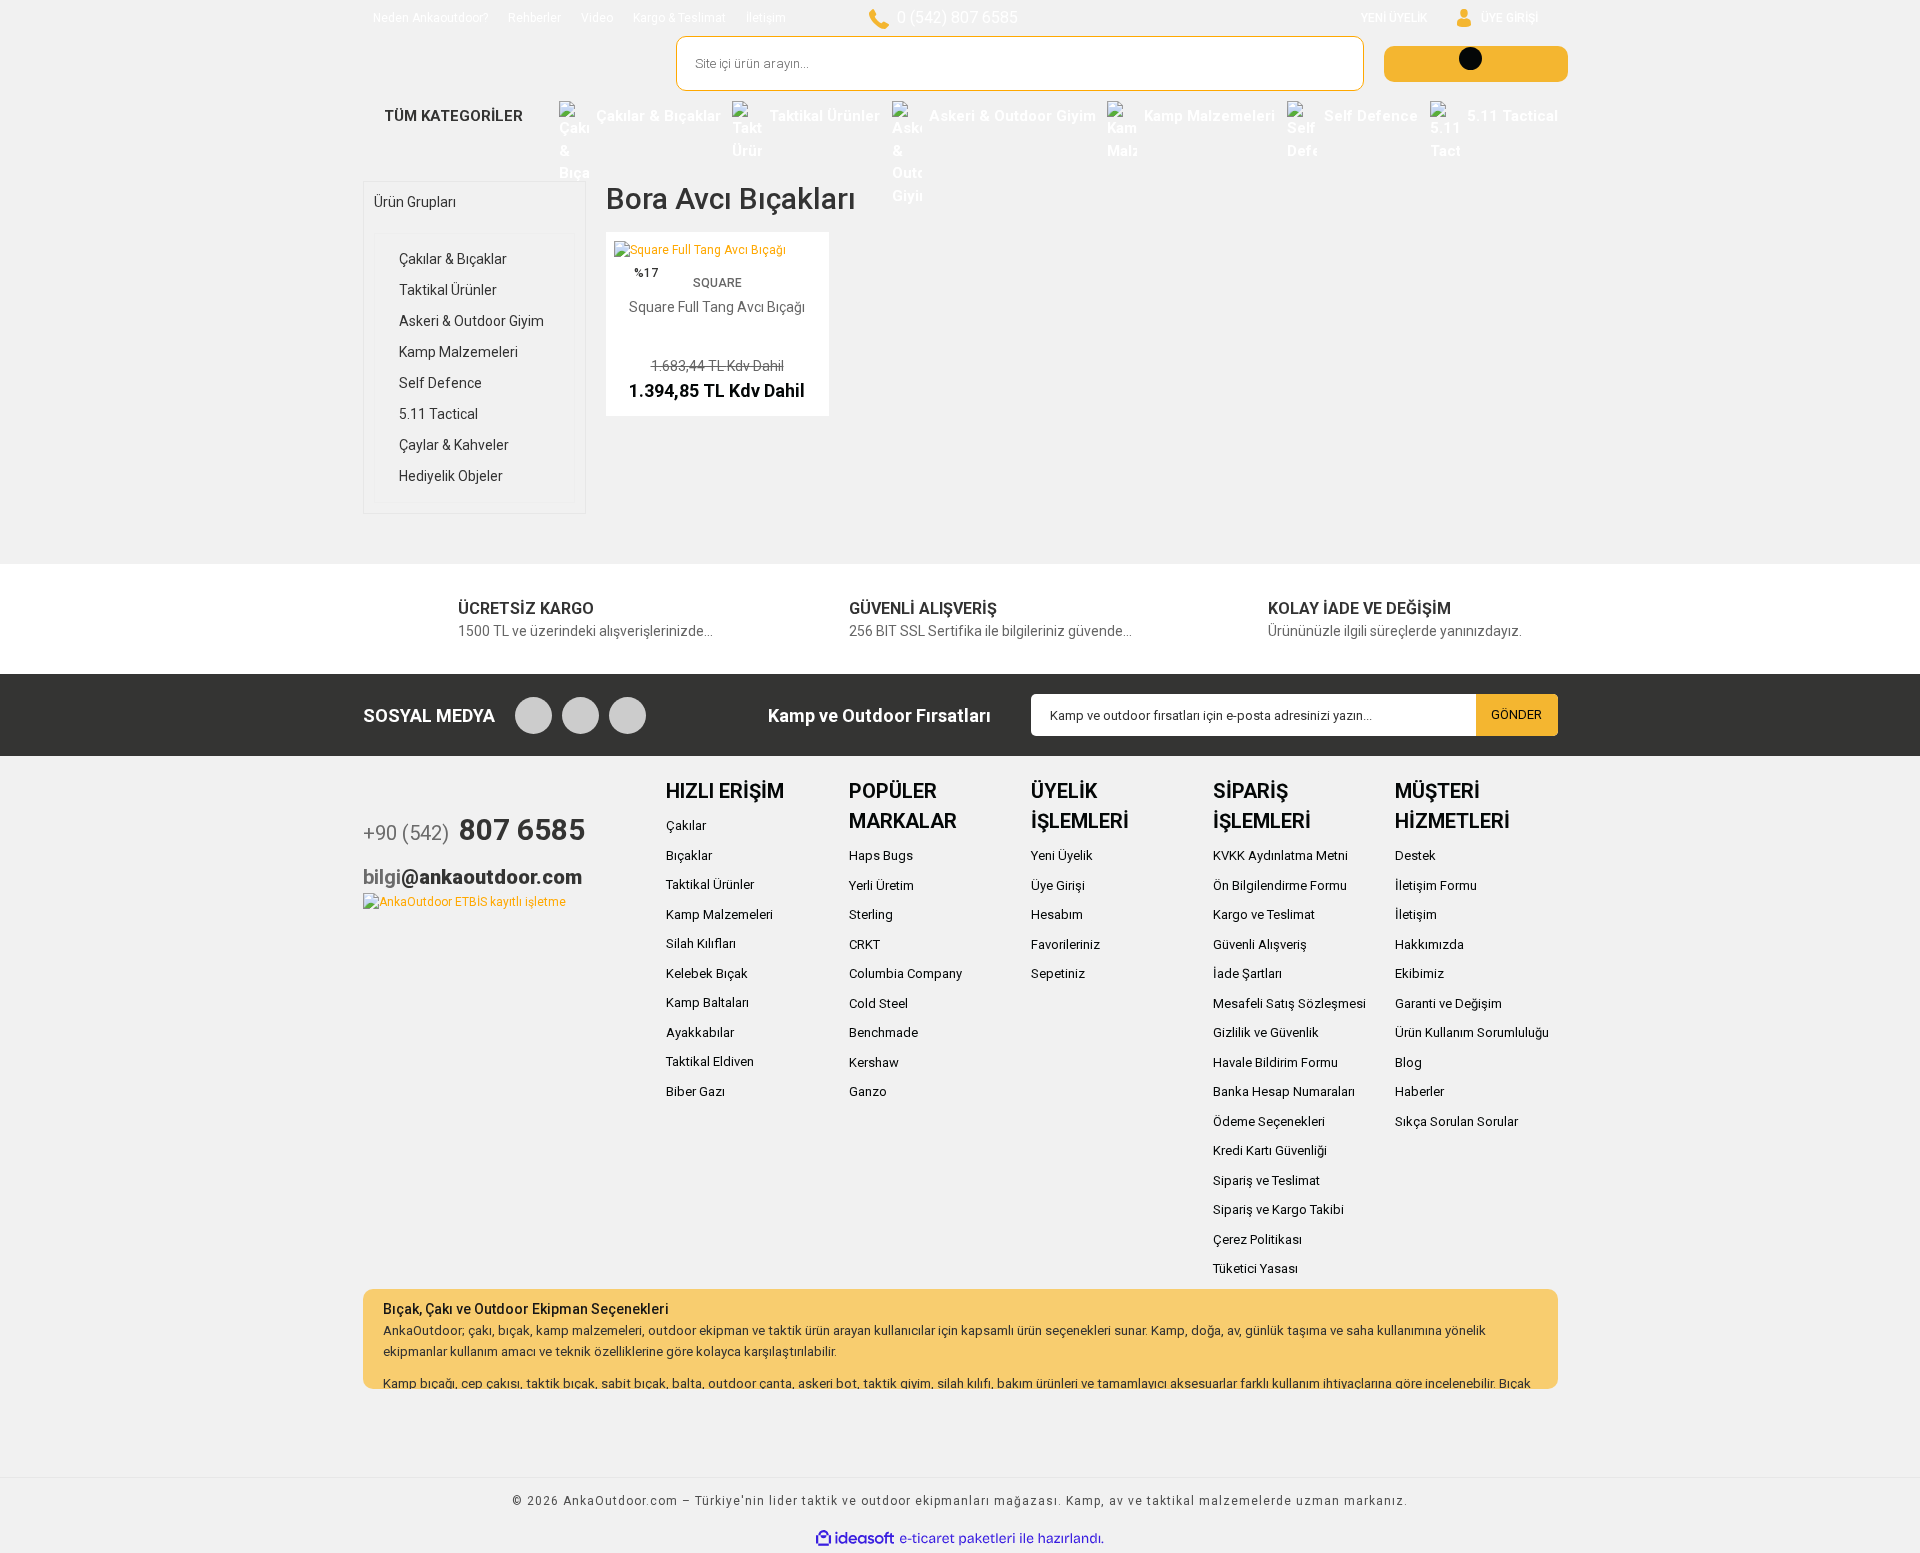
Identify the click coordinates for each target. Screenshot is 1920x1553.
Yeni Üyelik (1062, 855)
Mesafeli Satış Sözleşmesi (1289, 1003)
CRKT (864, 944)
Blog (1408, 1062)
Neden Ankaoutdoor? (430, 18)
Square (717, 283)
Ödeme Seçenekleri (1269, 1121)
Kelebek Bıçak (707, 973)
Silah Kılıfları (701, 943)
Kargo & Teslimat (679, 18)
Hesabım (1057, 914)
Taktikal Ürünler (710, 884)
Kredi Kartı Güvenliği (1270, 1150)
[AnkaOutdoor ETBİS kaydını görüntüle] (464, 901)
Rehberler (534, 18)
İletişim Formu (1436, 885)
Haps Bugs (881, 855)
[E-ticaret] (957, 1538)
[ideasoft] (855, 1538)
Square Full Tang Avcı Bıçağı (717, 307)
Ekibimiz (1419, 973)
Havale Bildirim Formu (1275, 1062)
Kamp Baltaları (707, 1002)
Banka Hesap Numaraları (1284, 1091)
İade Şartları (1247, 973)
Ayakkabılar (700, 1032)
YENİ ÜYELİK (1394, 18)
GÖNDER (1516, 714)
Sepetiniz (1058, 973)
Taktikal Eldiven (710, 1061)
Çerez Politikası (1257, 1239)
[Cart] (1476, 64)
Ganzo (868, 1091)
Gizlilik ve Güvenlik (1266, 1032)
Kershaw (874, 1062)
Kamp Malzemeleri (719, 914)
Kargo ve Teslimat (1264, 914)
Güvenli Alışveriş (1260, 944)
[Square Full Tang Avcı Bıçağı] (700, 249)
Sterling (871, 914)
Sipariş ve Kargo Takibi (1278, 1209)
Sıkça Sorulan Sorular (1456, 1121)
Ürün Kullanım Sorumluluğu (1472, 1032)
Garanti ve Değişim (1448, 1003)
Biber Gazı (695, 1091)
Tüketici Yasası (1255, 1268)
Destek (1415, 855)
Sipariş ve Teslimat (1266, 1180)
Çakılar (686, 825)
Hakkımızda (1429, 944)
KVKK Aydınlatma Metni (1280, 855)
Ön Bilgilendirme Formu (1280, 885)
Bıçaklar (689, 855)
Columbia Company (905, 973)
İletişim (766, 18)
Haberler (1419, 1091)
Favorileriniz (1065, 944)
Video (597, 18)
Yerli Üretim (881, 885)
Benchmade (883, 1032)
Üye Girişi (1058, 885)
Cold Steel (878, 1003)
